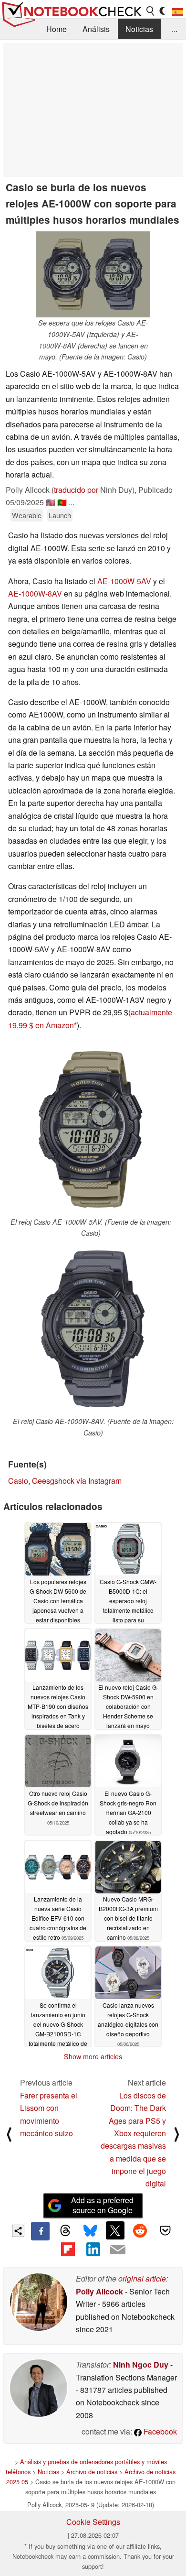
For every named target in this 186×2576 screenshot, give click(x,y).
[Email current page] (118, 2250)
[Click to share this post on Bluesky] (90, 2231)
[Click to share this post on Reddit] (140, 2230)
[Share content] (18, 2231)
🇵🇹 (62, 502)
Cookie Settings (93, 2522)
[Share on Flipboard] (68, 2250)
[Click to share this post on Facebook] (40, 2231)
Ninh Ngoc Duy (141, 2364)
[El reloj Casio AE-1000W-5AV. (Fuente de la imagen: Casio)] (91, 1130)
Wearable (27, 515)
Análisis (96, 29)
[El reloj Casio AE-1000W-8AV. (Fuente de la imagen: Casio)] (93, 1329)
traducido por (76, 490)
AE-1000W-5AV (124, 581)
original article (142, 2278)
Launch (60, 515)
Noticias (139, 29)
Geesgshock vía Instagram (77, 1481)
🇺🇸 (51, 502)
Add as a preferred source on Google (102, 2205)
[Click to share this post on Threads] (65, 2231)
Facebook (159, 2431)
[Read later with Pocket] (165, 2230)
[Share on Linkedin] (93, 2250)
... (175, 29)
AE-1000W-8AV (35, 593)
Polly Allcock (99, 2291)
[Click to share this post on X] (115, 2230)
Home (57, 29)
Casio (18, 1481)
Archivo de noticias (92, 2472)
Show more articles (93, 2056)
